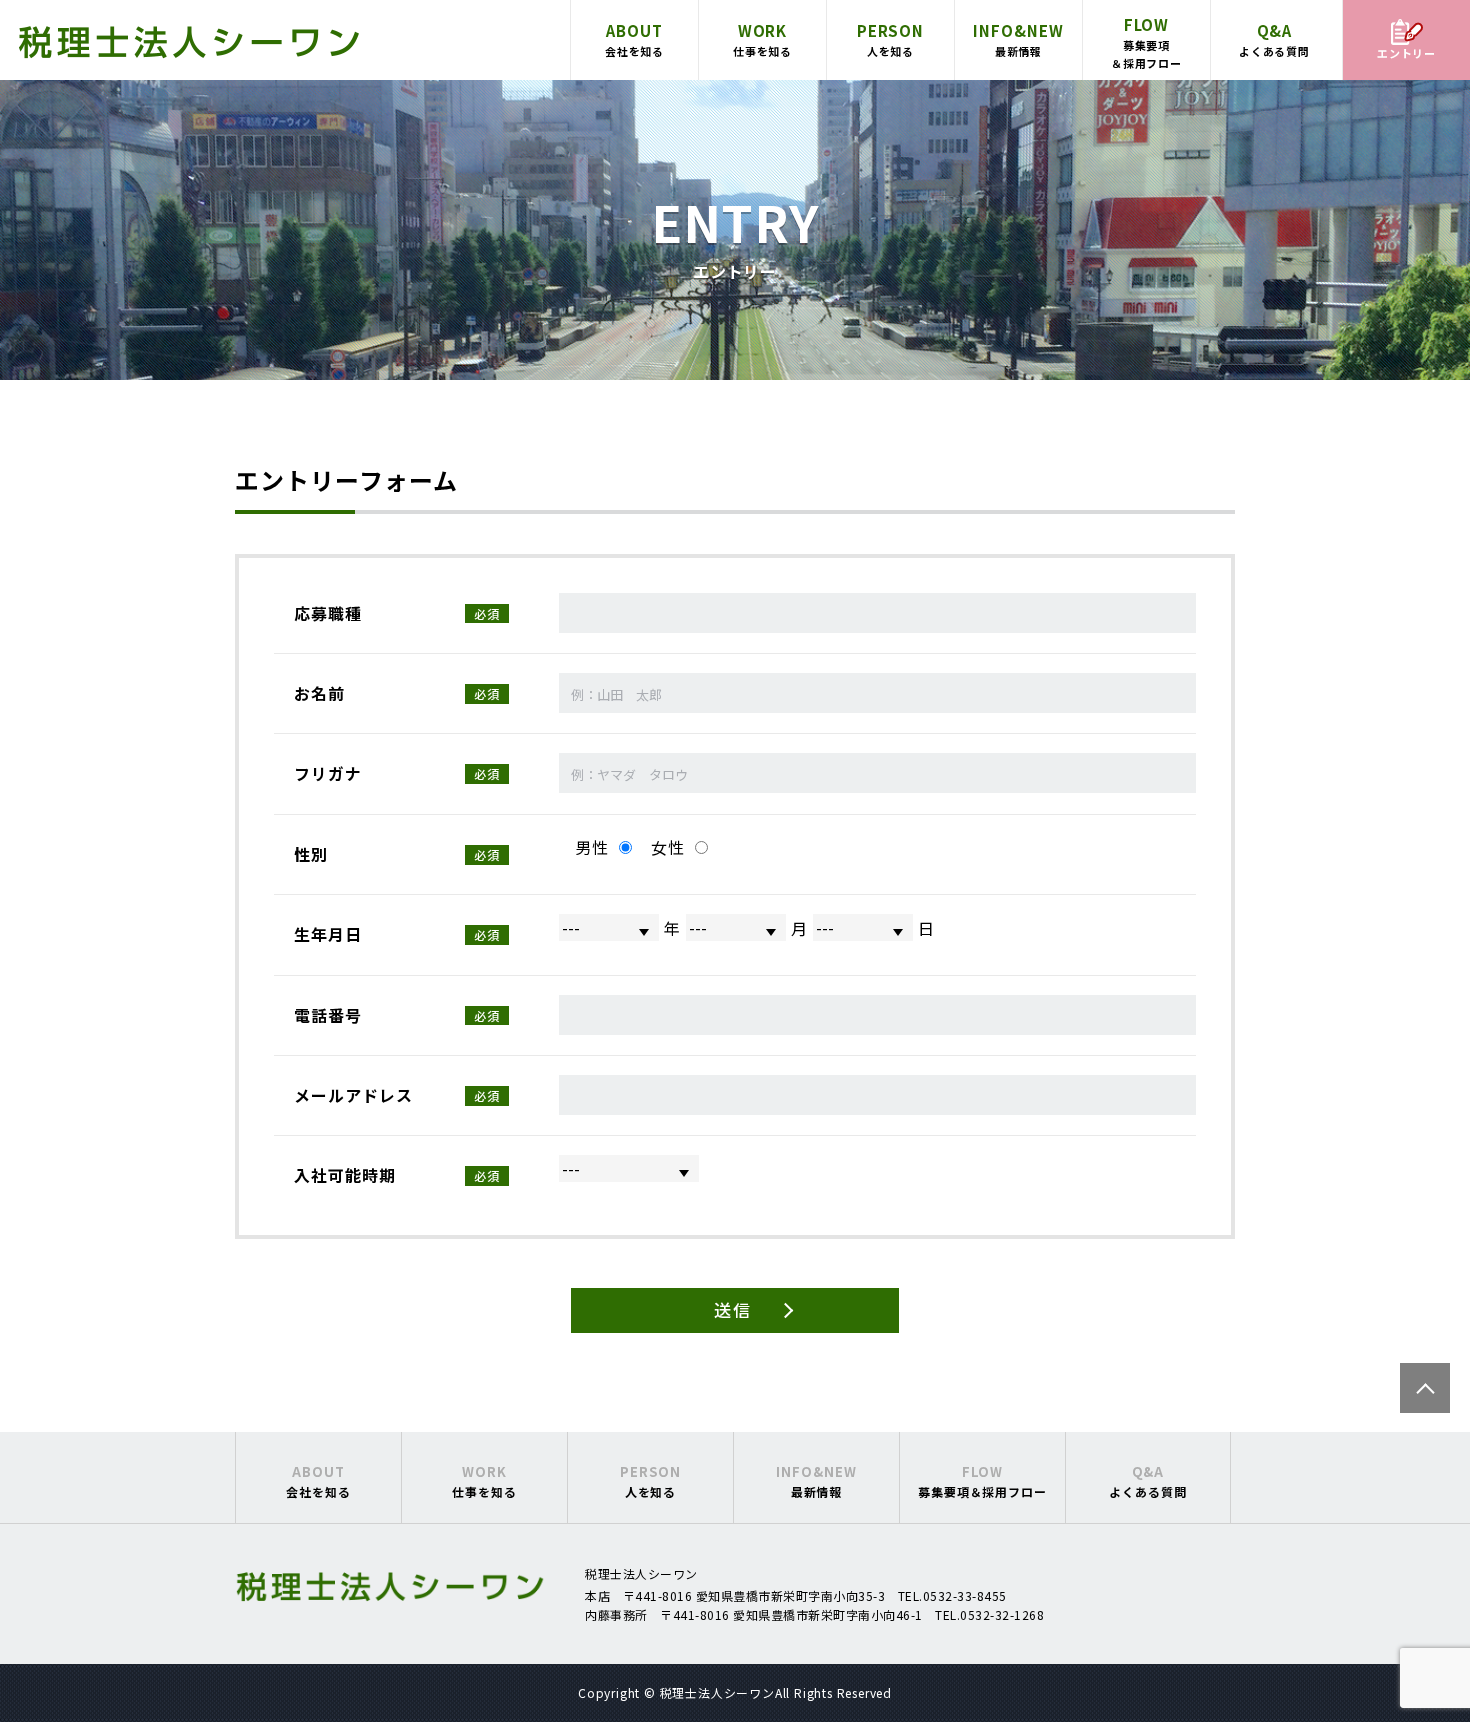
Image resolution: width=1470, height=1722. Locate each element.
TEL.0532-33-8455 (952, 1595)
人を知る (891, 39)
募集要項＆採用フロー (1147, 42)
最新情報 (1018, 39)
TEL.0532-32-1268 (989, 1614)
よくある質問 (1275, 39)
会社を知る (635, 39)
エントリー (1407, 53)
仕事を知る (763, 39)
